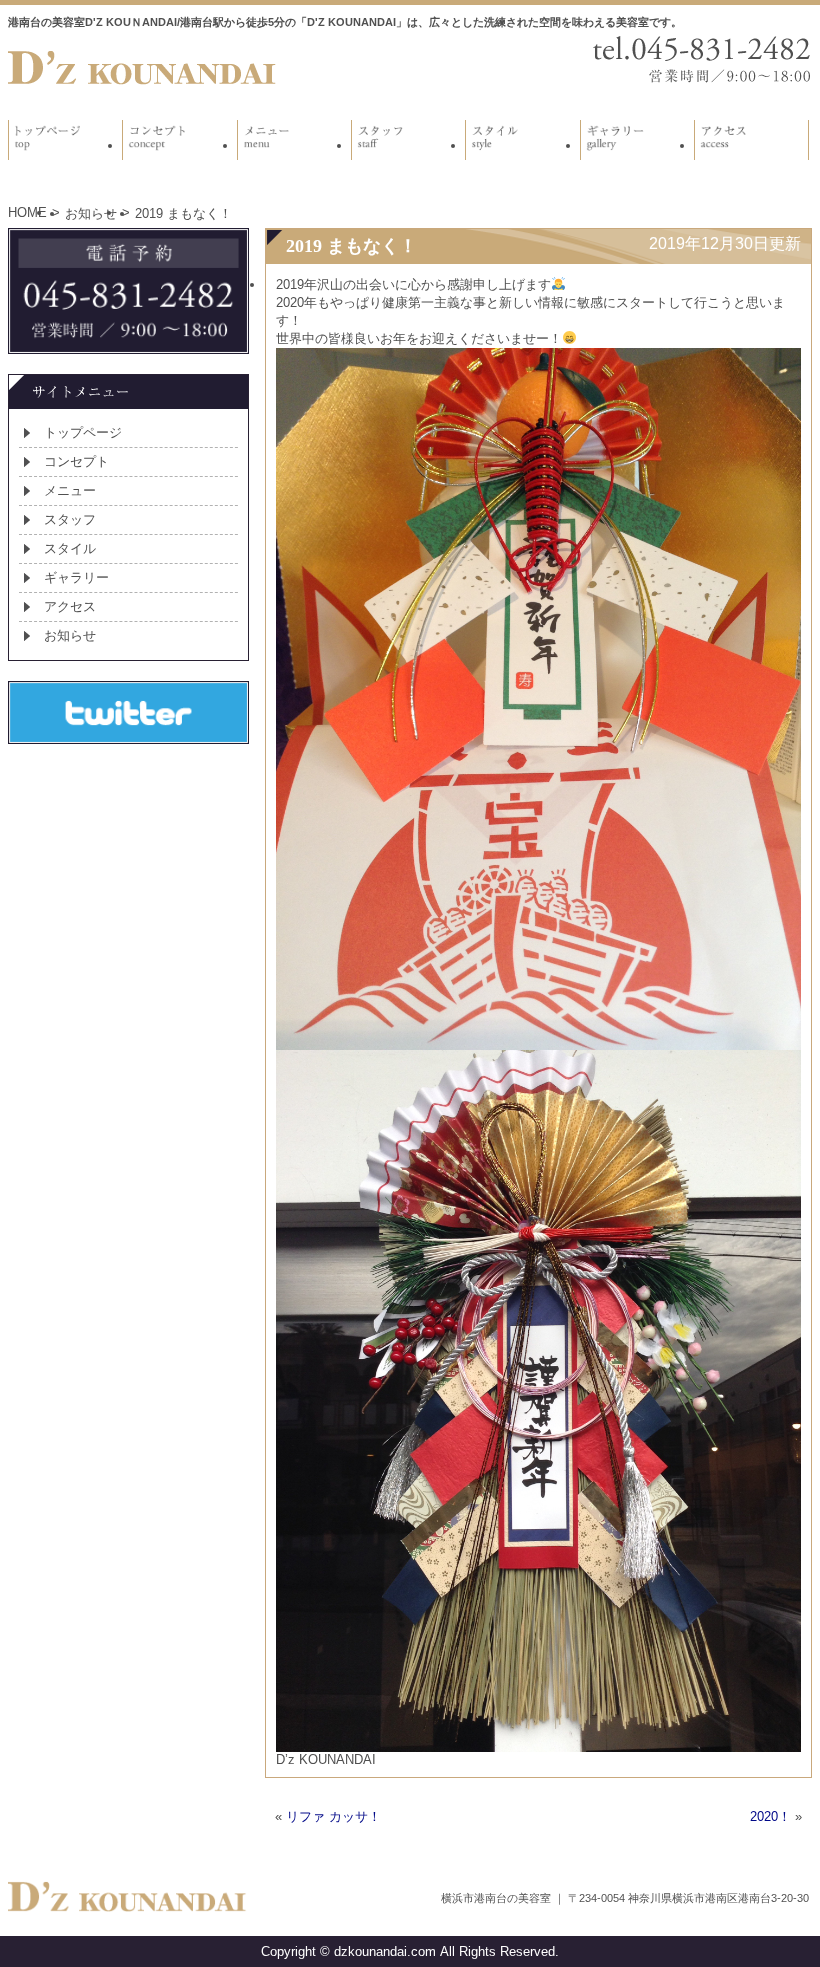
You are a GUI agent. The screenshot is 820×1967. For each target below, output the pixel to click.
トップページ (83, 432)
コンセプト (76, 461)
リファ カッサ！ (333, 1816)
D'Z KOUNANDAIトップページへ (143, 67)
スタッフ (70, 519)
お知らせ (91, 213)
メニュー (70, 490)
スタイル (70, 548)
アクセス (70, 606)
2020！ (770, 1816)
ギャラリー (76, 577)
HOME (27, 212)
